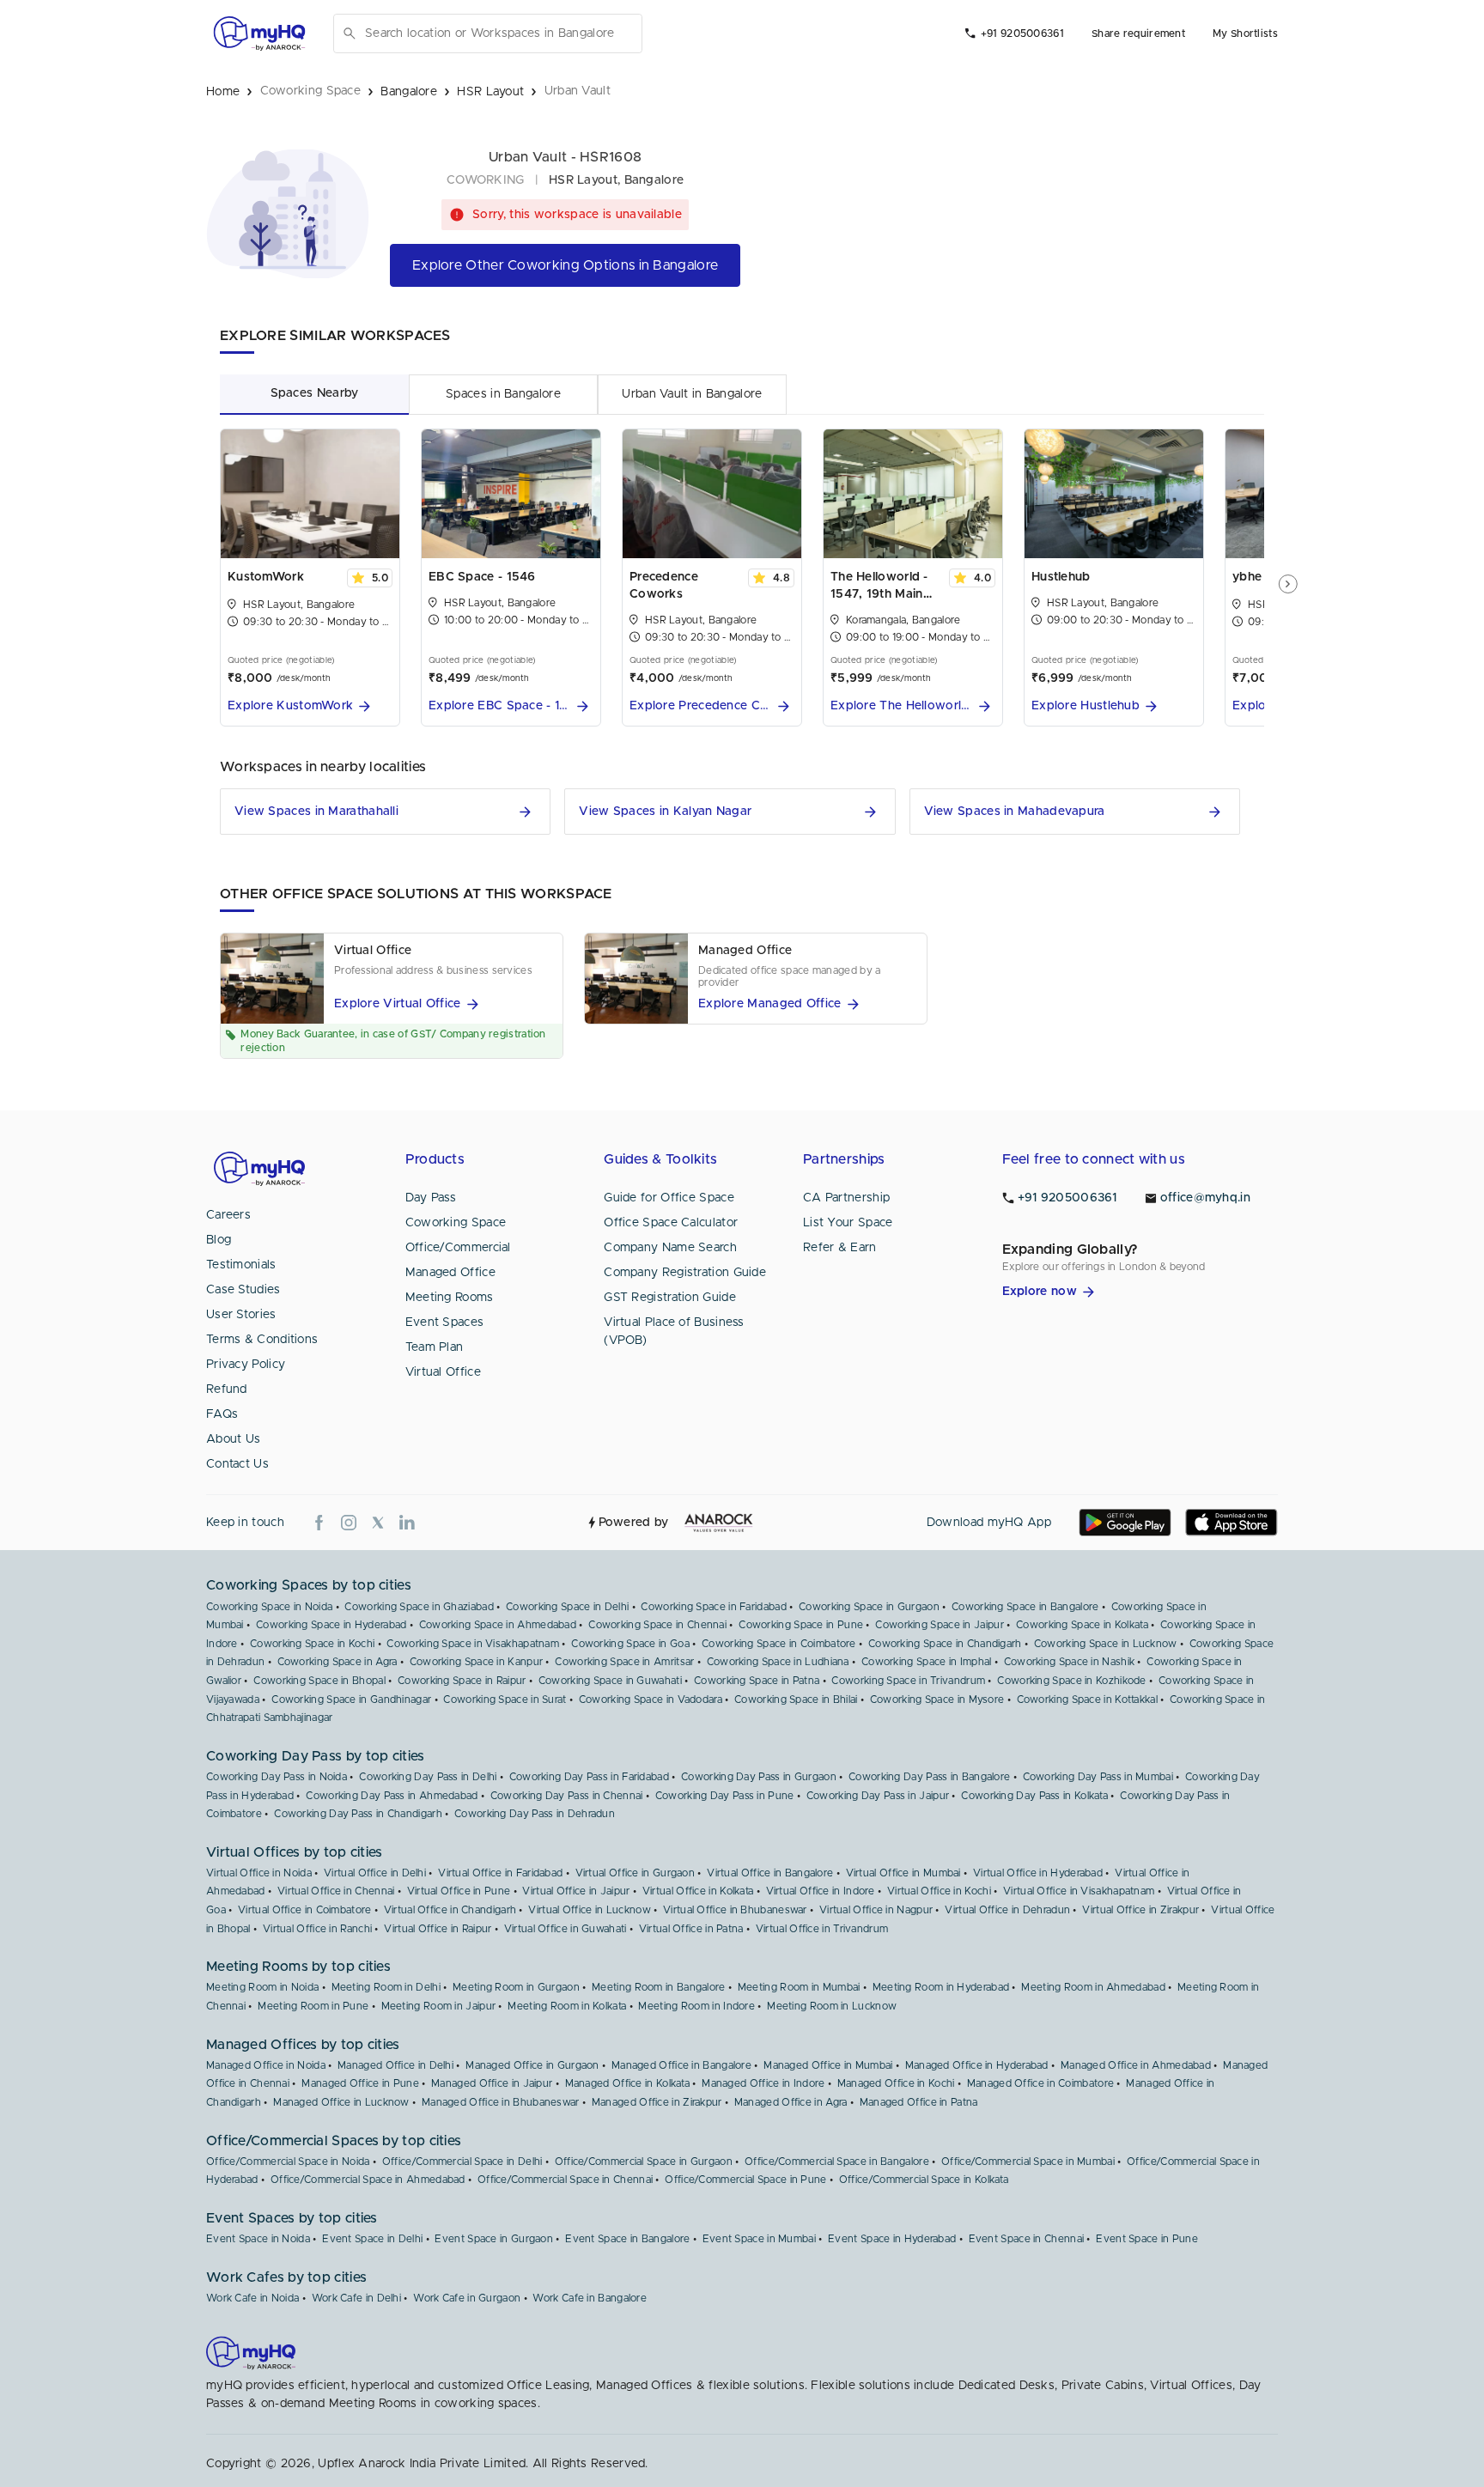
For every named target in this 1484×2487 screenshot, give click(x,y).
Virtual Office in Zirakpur (1140, 1910)
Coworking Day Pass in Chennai (567, 1796)
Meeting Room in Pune (313, 2006)
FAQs (222, 1414)
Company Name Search (670, 1248)
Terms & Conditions (262, 1340)
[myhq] (259, 33)
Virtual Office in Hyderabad (1038, 1873)
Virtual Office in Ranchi (317, 1929)
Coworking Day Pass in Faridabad (589, 1777)
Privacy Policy (246, 1365)
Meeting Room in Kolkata (567, 2006)
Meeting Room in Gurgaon (516, 1987)
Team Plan (435, 1347)
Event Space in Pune (1147, 2239)
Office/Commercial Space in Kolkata (924, 2180)
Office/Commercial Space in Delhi (462, 2162)
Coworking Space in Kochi (312, 1644)
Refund (227, 1389)
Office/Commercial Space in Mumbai (1028, 2162)
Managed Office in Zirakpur (657, 2102)
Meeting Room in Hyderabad (941, 1987)
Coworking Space (456, 1223)
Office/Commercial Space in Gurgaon (644, 2162)
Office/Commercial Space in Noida (288, 2162)
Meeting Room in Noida (262, 1987)
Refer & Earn (840, 1248)
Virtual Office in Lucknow (590, 1910)
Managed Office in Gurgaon (532, 2065)
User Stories (241, 1315)
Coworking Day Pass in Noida (277, 1777)
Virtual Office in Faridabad (500, 1873)
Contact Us (237, 1464)
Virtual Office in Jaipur (576, 1891)
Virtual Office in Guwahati (566, 1929)
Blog (219, 1240)
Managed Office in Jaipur (492, 2083)
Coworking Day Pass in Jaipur (878, 1796)
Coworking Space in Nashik (1070, 1662)
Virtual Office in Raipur (438, 1929)
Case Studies (243, 1290)
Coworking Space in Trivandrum (908, 1681)
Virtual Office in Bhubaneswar (735, 1910)
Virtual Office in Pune (459, 1891)
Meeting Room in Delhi (386, 1987)
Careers (228, 1215)
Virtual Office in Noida (259, 1873)
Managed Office (450, 1273)
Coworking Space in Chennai (657, 1625)
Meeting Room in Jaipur (439, 2006)
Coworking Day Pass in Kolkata (1034, 1796)
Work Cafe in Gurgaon (467, 2298)
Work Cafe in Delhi (356, 2298)
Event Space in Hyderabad (892, 2239)
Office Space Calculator (671, 1223)
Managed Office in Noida (266, 2065)
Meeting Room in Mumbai (799, 1987)
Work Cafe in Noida (252, 2298)
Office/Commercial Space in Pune (745, 2180)
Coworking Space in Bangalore (1025, 1607)
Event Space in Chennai (1027, 2239)
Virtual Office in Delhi (375, 1873)
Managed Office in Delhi (395, 2065)
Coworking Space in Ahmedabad (498, 1625)
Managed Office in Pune (360, 2083)
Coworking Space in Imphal (927, 1662)
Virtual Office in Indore (821, 1891)
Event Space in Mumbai (759, 2239)
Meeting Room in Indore (696, 2006)
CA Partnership (846, 1198)
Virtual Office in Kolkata (698, 1891)
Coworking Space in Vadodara (651, 1700)
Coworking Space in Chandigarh (945, 1644)
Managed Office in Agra (791, 2102)
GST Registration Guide (670, 1298)
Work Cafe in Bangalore (590, 2298)
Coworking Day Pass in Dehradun (535, 1814)
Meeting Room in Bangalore (659, 1987)
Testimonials (241, 1265)
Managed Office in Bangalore (681, 2065)
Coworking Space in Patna (757, 1681)
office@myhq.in (1205, 1198)
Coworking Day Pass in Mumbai (1098, 1777)
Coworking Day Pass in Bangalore (929, 1777)
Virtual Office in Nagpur (876, 1910)
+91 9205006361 (1022, 33)
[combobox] (500, 33)
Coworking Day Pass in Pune (725, 1796)
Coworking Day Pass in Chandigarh (358, 1814)
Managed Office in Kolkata (628, 2083)
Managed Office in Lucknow (341, 2102)
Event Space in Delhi (372, 2239)
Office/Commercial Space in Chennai (565, 2180)
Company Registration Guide (685, 1273)
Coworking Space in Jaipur (940, 1625)
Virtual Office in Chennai (336, 1891)
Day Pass (431, 1198)
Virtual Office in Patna (691, 1929)
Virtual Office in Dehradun (1007, 1910)
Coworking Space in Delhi (567, 1607)
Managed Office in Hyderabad (977, 2065)
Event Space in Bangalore (627, 2239)
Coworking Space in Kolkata (1082, 1625)
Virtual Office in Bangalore (770, 1873)
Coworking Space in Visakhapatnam (473, 1644)
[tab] (314, 394)
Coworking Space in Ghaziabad (419, 1607)
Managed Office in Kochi (896, 2083)
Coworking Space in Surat (505, 1700)
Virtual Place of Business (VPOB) (674, 1332)
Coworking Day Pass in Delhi (428, 1777)
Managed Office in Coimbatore (1040, 2083)
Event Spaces (445, 1323)
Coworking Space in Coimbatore (779, 1644)
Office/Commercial (458, 1248)
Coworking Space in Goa (630, 1644)
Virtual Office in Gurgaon (636, 1873)
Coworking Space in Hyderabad (331, 1625)
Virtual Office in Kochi (939, 1891)
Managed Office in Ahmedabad (1136, 2065)
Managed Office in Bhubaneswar (501, 2102)
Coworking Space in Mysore (937, 1700)
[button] (310, 706)
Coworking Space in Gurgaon (869, 1607)
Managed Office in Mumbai (828, 2065)
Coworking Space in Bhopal (319, 1681)
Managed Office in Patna (919, 2102)
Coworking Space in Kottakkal (1087, 1700)
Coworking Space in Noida (269, 1607)
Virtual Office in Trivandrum (822, 1929)
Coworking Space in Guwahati (610, 1681)
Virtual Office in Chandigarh (450, 1910)
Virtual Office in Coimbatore (304, 1910)
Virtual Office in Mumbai (903, 1873)
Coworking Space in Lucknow (1106, 1644)
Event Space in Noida (258, 2239)
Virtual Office (443, 1372)
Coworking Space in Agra (338, 1662)
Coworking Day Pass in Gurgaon (759, 1777)
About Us (233, 1439)
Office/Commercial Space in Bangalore (837, 2162)
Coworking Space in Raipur (462, 1681)
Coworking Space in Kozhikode (1071, 1681)
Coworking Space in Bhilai (796, 1700)
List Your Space (848, 1223)
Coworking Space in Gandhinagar (351, 1700)
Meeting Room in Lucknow (832, 2006)
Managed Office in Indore (763, 2083)
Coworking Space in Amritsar (624, 1662)
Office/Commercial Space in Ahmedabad (368, 2180)
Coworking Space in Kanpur (477, 1662)
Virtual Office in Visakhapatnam (1079, 1891)
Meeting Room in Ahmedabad (1093, 1987)
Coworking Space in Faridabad (713, 1607)
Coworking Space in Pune (801, 1625)
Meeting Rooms (450, 1298)
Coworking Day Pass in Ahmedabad (392, 1796)
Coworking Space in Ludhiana (778, 1662)
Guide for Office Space (669, 1198)
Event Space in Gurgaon (494, 2239)
